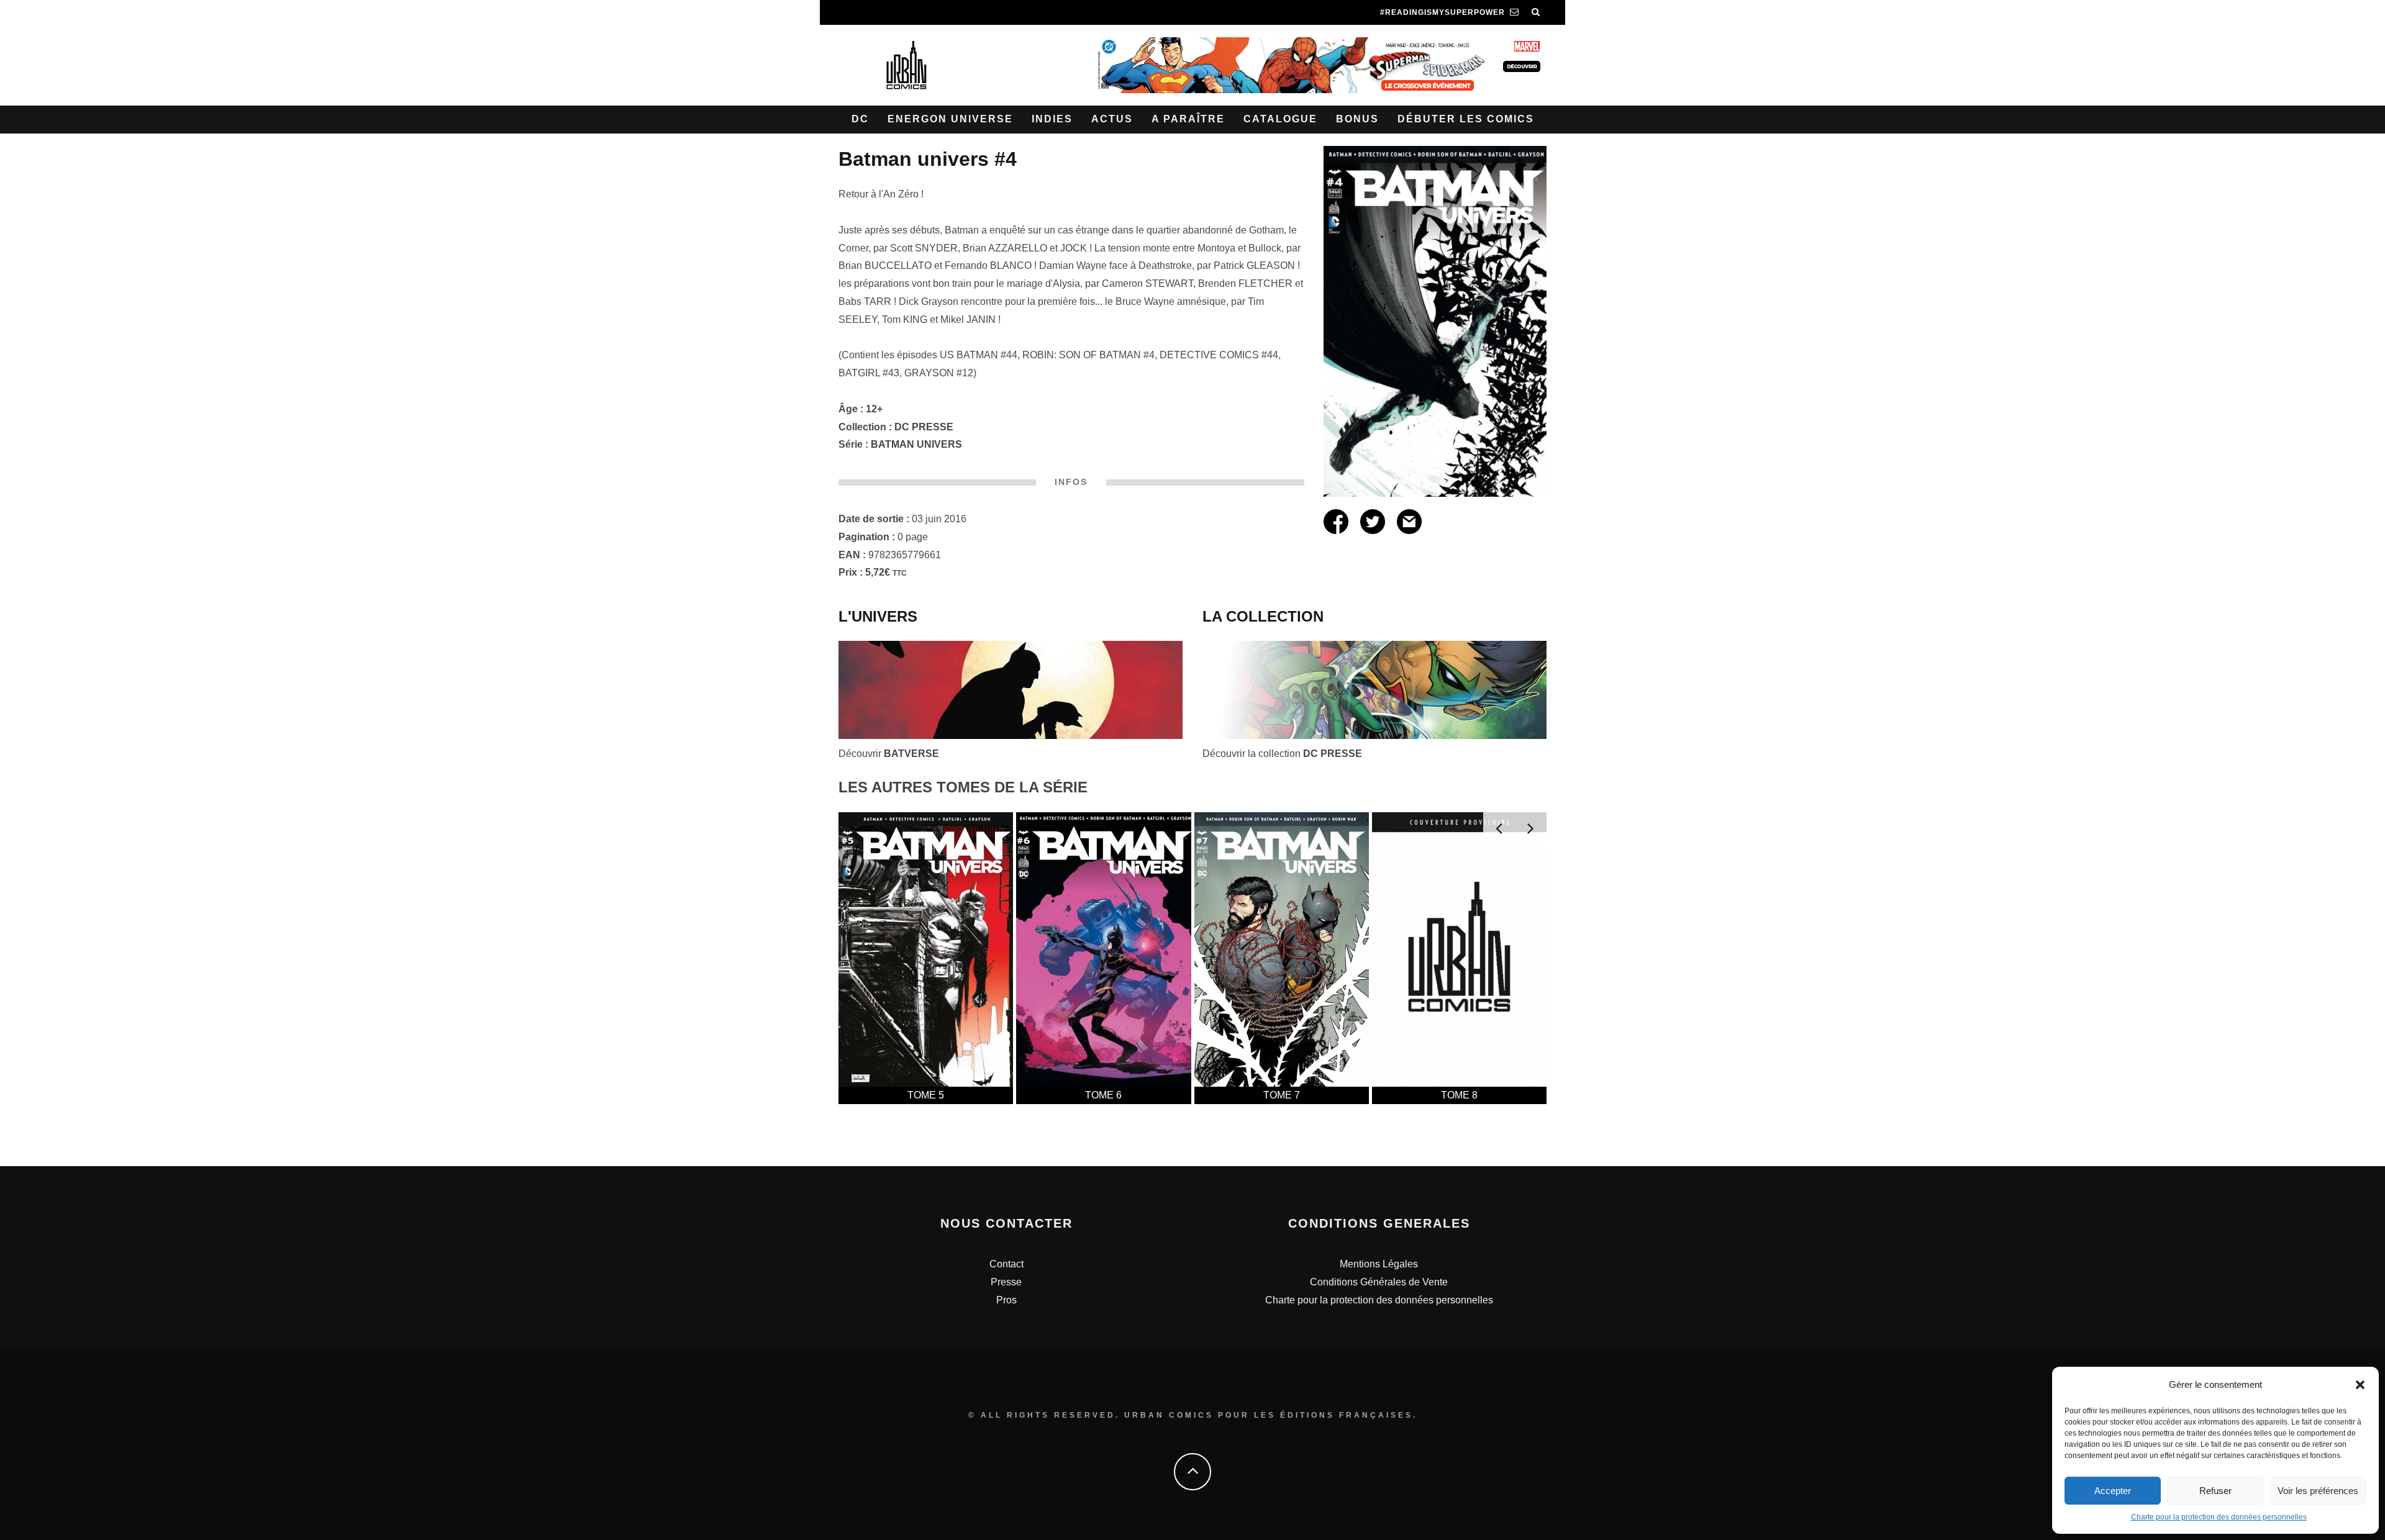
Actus (1112, 119)
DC (860, 119)
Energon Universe (950, 119)
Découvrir (889, 754)
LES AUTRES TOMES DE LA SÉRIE (963, 787)
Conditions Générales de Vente (1379, 1282)
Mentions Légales (1379, 1264)
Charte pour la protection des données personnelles (2219, 1517)
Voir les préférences (2318, 1491)
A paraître (1188, 119)
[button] (2360, 1385)
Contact (1006, 1264)
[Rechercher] (1536, 12)
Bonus (1357, 119)
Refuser (2215, 1491)
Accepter (2113, 1491)
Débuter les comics (1466, 119)
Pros (1006, 1300)
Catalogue (1280, 119)
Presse (1006, 1282)
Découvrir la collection (1282, 754)
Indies (1052, 119)
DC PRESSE (924, 427)
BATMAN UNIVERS (916, 444)
